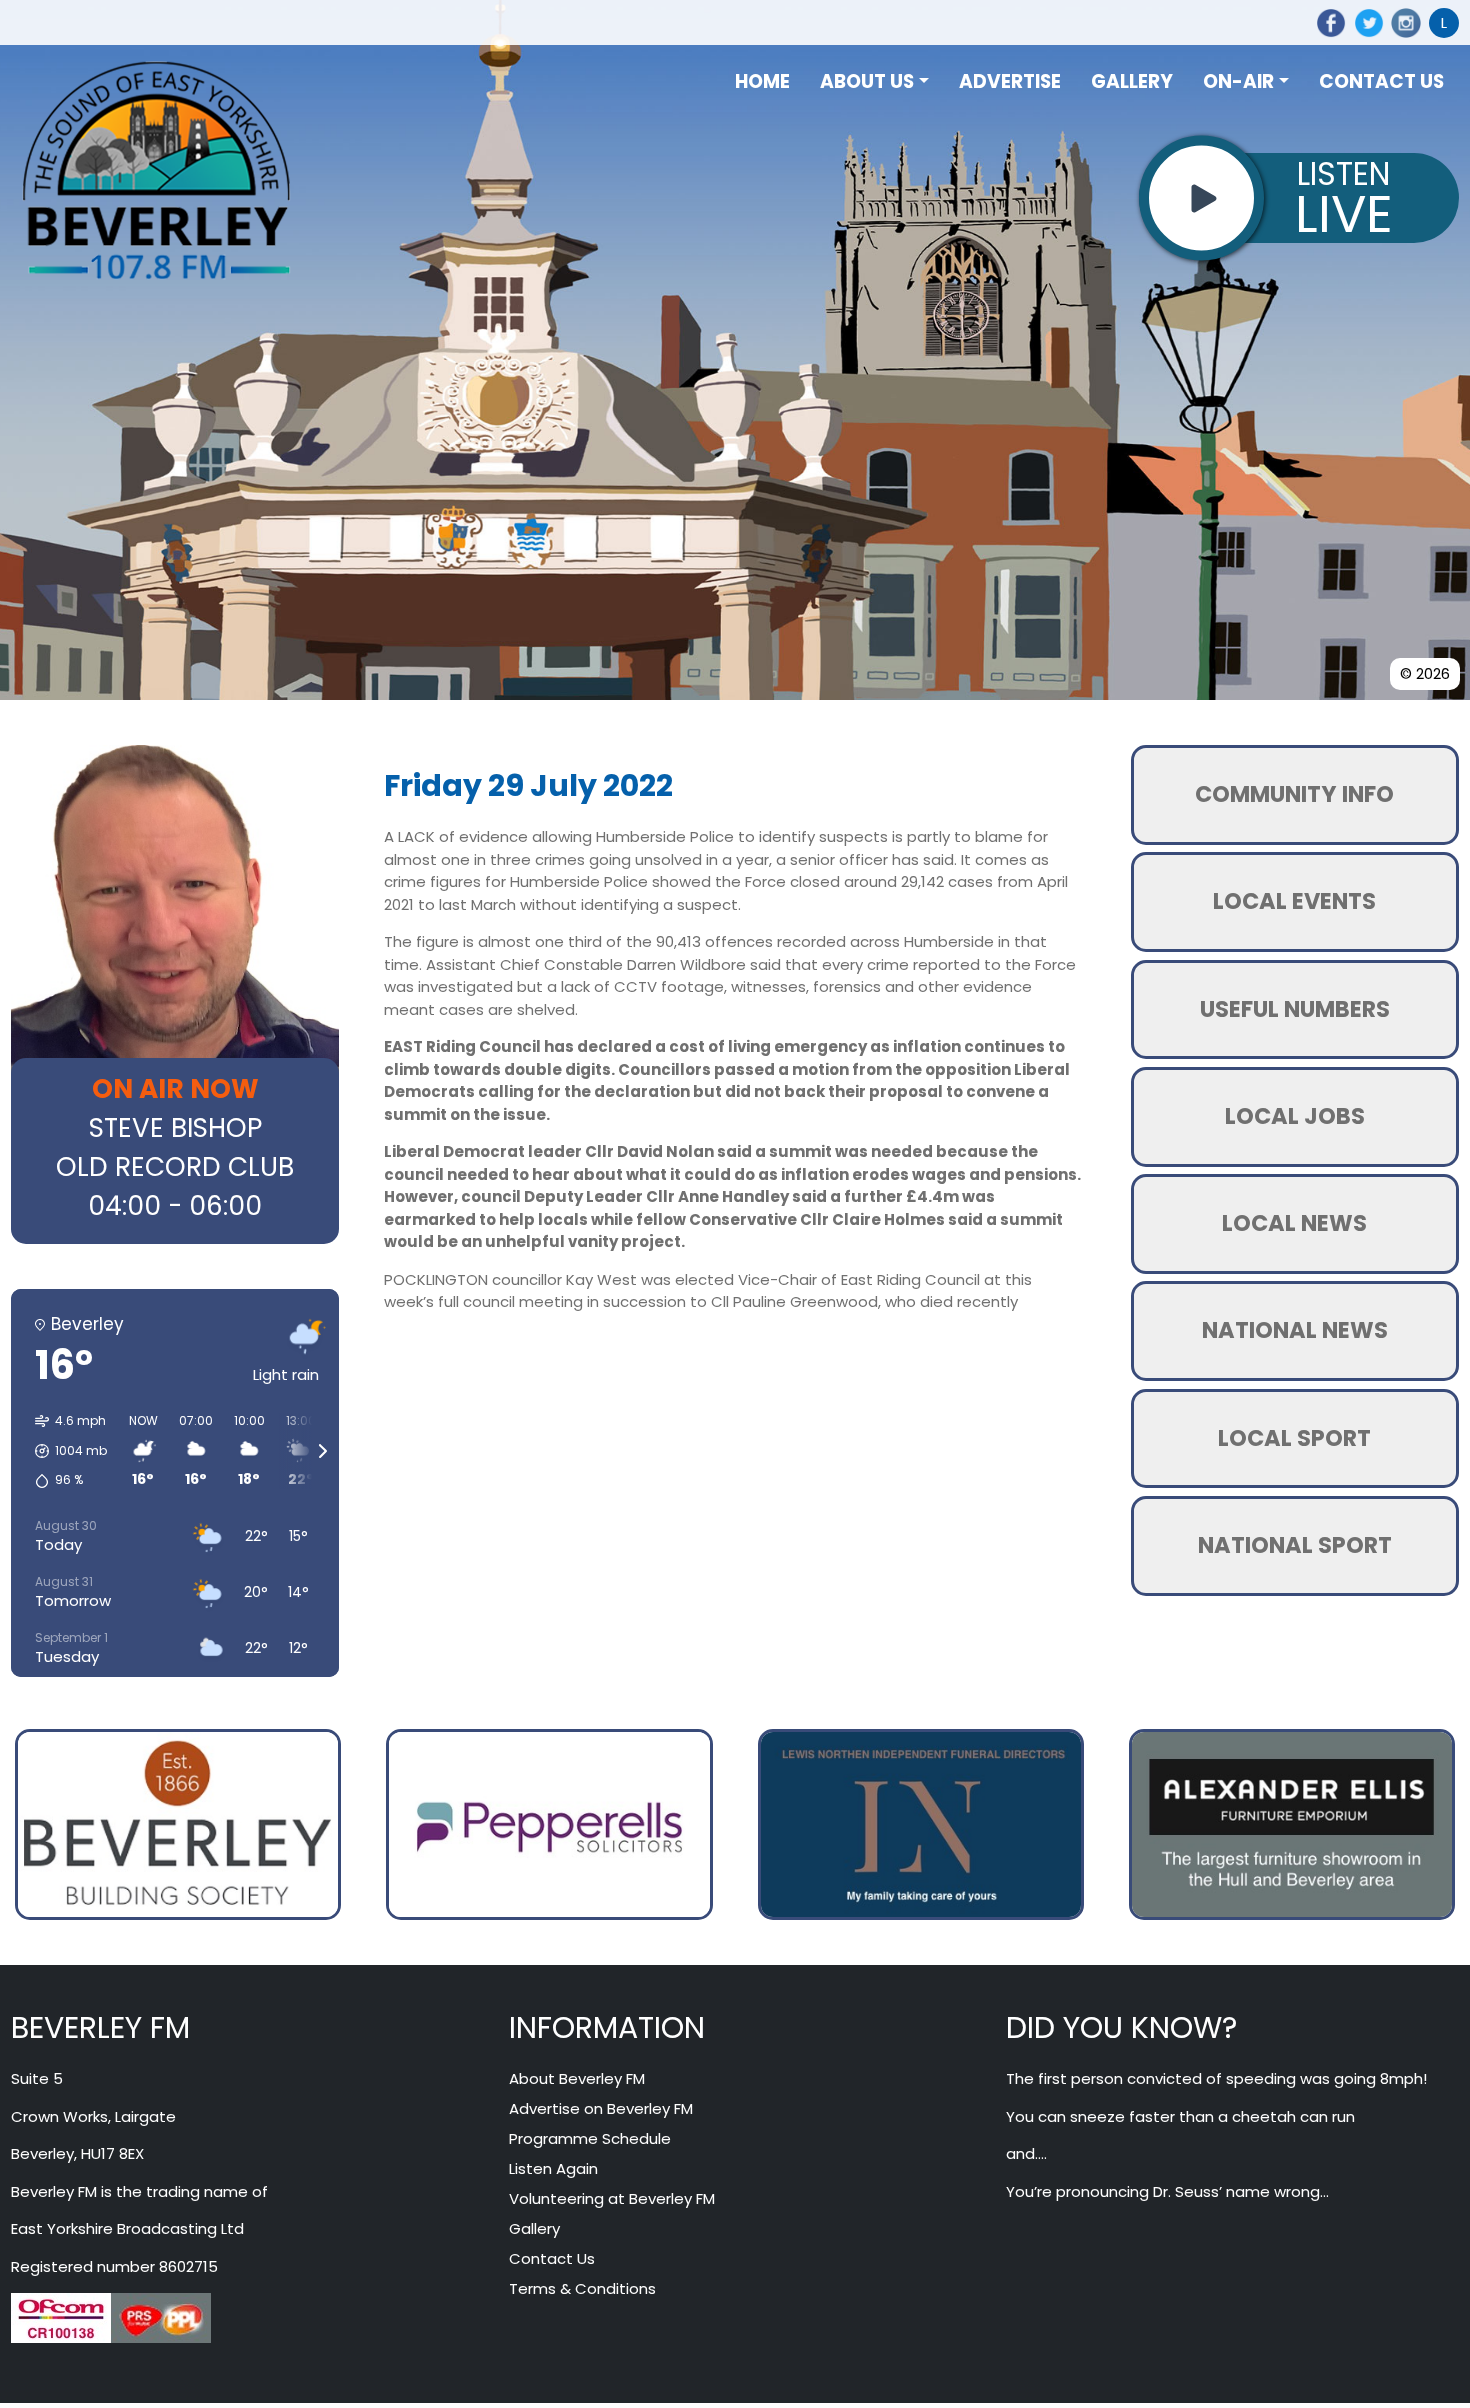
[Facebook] (1328, 23)
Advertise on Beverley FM (601, 2108)
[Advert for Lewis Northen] (921, 1822)
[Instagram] (1403, 23)
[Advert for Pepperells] (549, 1822)
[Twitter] (1365, 23)
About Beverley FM (577, 2078)
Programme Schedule (590, 2138)
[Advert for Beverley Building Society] (178, 1822)
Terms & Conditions (582, 2288)
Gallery (534, 2228)
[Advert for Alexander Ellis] (1292, 1822)
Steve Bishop (175, 1128)
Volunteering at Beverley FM (612, 2198)
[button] (64, 1451)
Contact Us (552, 2258)
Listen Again (553, 2168)
